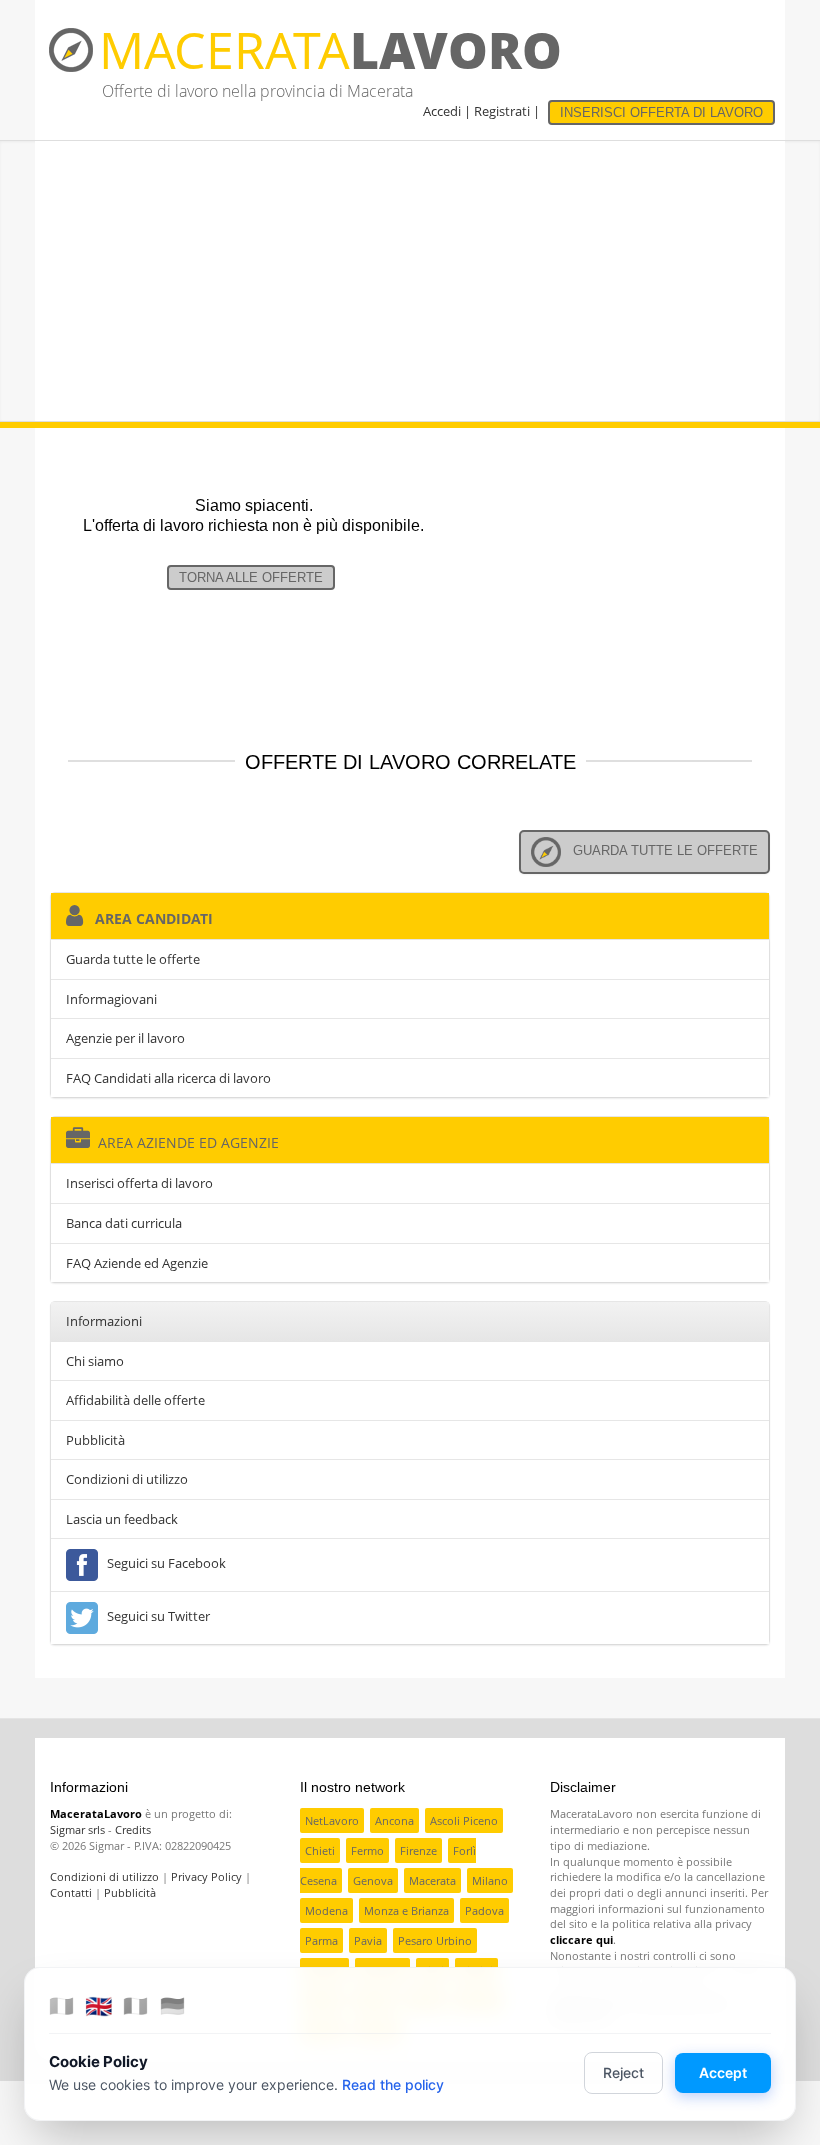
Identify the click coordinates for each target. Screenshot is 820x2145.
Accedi (442, 111)
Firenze (418, 1850)
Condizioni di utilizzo (127, 1479)
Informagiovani (111, 999)
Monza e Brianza (406, 1910)
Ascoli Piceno (464, 1820)
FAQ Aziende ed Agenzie (137, 1263)
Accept (723, 2072)
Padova (484, 1910)
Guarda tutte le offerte (659, 850)
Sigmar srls (77, 1829)
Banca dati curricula (124, 1223)
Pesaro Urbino (435, 1940)
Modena (326, 1910)
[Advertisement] (410, 281)
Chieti (320, 1850)
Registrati (502, 111)
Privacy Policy (206, 1876)
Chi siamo (95, 1361)
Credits (133, 1829)
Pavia (368, 1940)
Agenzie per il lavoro (125, 1038)
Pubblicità (95, 1440)
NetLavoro (332, 1820)
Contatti (71, 1892)
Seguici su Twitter (155, 1617)
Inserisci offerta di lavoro (139, 1183)
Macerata (432, 1880)
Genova (373, 1880)
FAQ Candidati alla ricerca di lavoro (168, 1078)
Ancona (394, 1820)
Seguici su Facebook (163, 1564)
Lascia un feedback (122, 1519)
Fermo (367, 1850)
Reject (623, 2072)
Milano (490, 1880)
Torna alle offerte (251, 577)
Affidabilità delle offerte (135, 1400)
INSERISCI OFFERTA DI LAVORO (661, 112)
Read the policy (393, 2084)
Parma (321, 1940)
